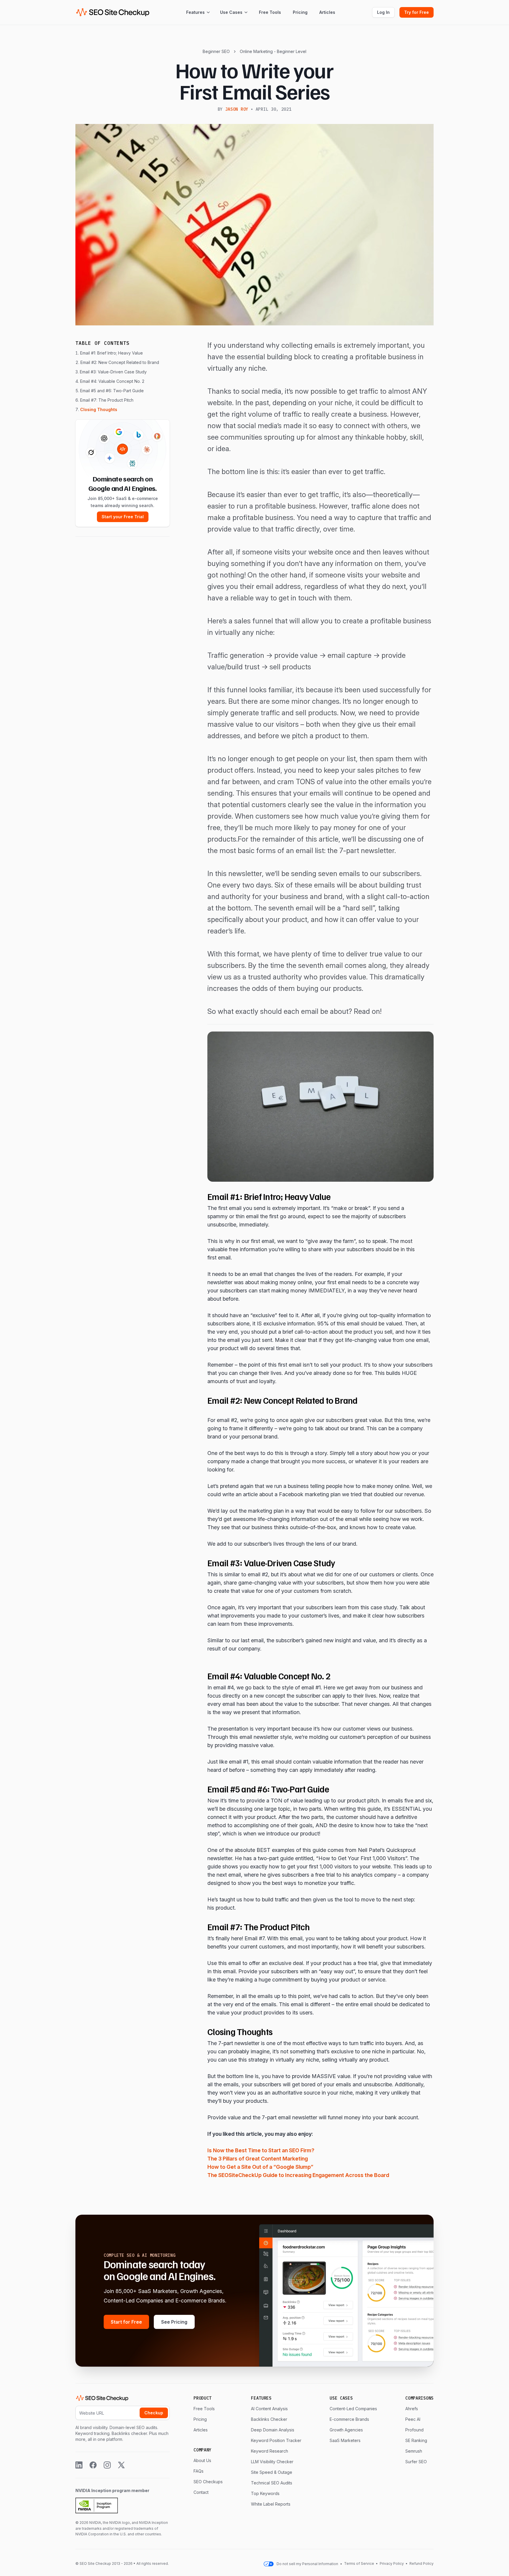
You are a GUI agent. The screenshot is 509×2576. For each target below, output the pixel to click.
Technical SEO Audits (272, 2483)
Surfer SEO (416, 2462)
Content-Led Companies (353, 2409)
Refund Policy (421, 2563)
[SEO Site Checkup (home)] (113, 12)
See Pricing (174, 2322)
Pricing (300, 12)
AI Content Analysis (269, 2409)
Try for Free (417, 12)
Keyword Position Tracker (276, 2440)
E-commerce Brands (349, 2419)
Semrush (414, 2451)
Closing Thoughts (99, 409)
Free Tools (270, 12)
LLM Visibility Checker (272, 2462)
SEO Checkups (208, 2482)
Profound (414, 2430)
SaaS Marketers (345, 2440)
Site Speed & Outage (272, 2472)
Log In (383, 12)
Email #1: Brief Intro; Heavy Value (111, 353)
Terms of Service (360, 2563)
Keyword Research (270, 2451)
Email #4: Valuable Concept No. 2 (112, 381)
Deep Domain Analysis (273, 2430)
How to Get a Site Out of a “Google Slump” (260, 2167)
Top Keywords (265, 2493)
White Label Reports (271, 2504)
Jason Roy (237, 109)
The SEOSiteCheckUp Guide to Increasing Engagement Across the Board (298, 2175)
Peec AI (413, 2419)
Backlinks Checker (269, 2419)
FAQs (199, 2471)
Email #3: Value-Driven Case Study (113, 372)
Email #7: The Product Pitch (107, 400)
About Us (202, 2460)
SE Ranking (416, 2440)
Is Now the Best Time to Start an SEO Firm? (261, 2150)
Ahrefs (412, 2409)
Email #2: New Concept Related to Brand (120, 362)
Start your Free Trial (123, 517)
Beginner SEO (216, 51)
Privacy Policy (392, 2563)
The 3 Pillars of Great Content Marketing (258, 2159)
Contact (201, 2492)
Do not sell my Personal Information (307, 2564)
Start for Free (126, 2322)
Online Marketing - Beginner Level (273, 51)
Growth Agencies (346, 2430)
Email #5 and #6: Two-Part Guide (112, 391)
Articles (327, 12)
